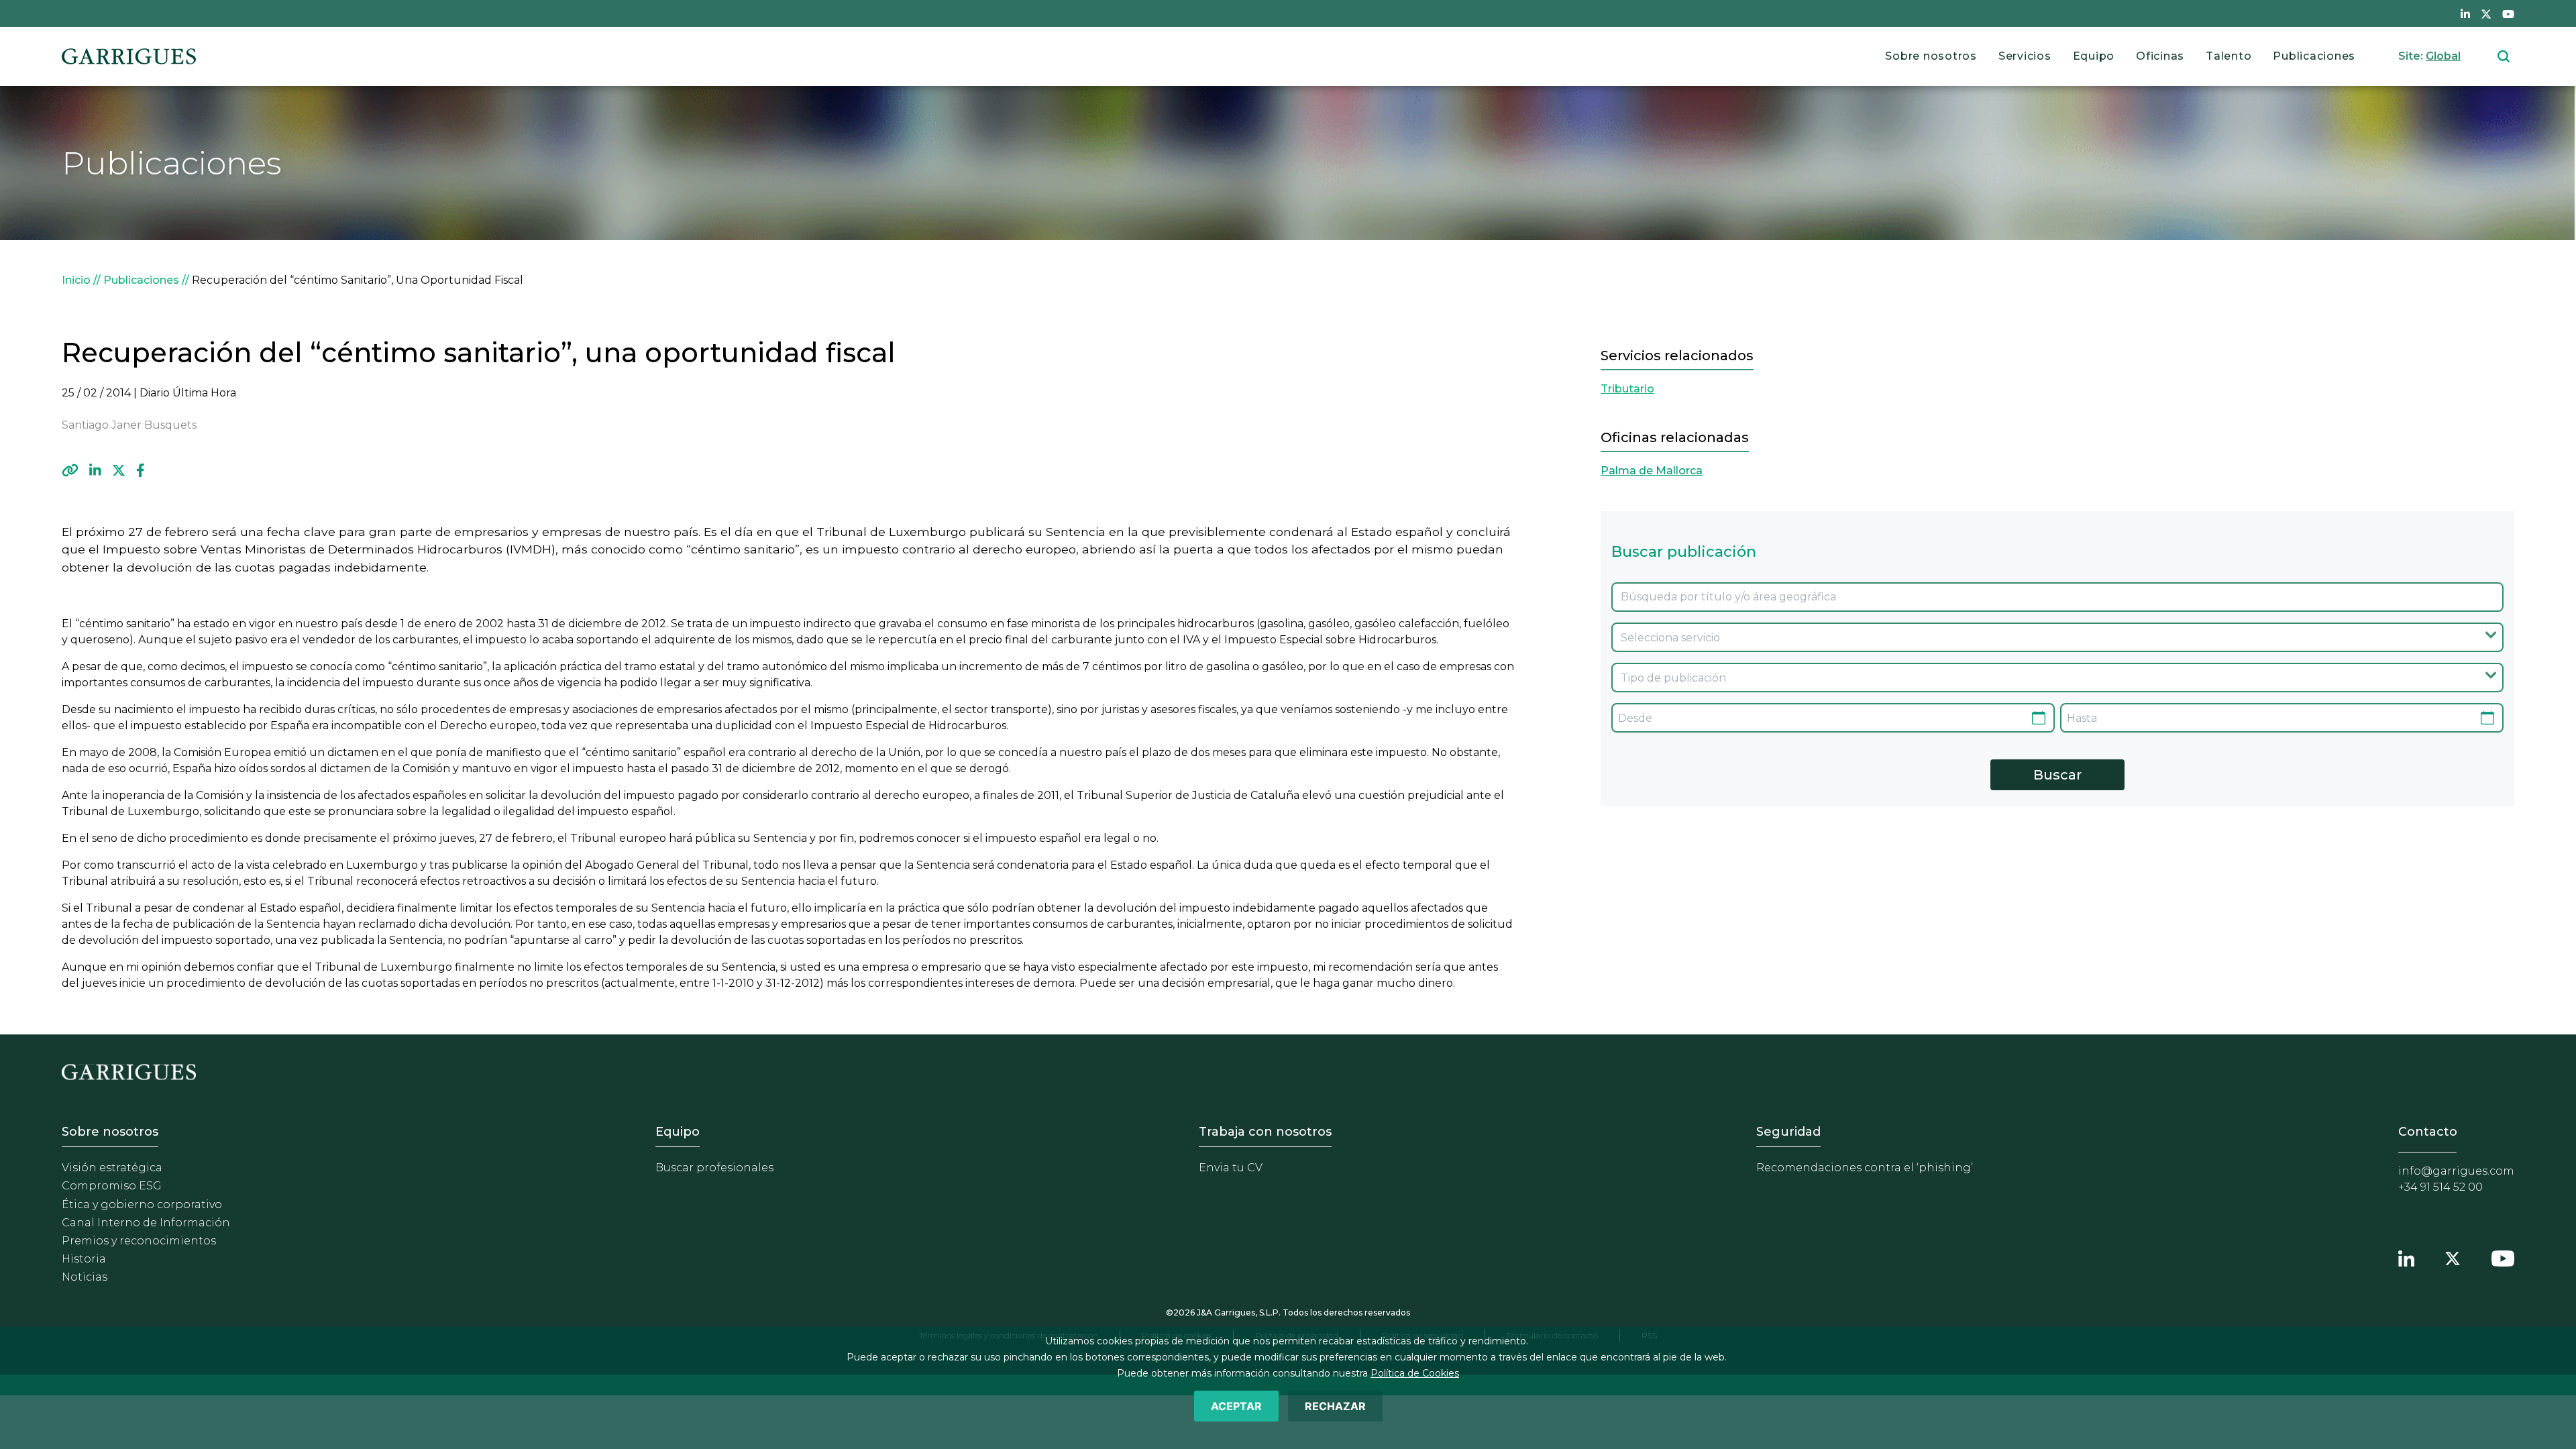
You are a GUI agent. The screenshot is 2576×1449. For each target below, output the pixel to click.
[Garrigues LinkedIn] (2406, 1256)
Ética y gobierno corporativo (142, 1204)
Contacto (2428, 1132)
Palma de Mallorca (1652, 471)
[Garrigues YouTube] (2503, 1256)
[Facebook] (141, 470)
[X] (119, 470)
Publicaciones (2314, 56)
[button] (70, 470)
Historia (84, 1259)
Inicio (76, 280)
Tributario (1627, 389)
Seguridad (1788, 1132)
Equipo (2094, 56)
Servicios (2025, 56)
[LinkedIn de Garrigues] (2465, 13)
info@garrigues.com (2456, 1171)
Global (2443, 56)
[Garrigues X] (2453, 1256)
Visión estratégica (112, 1168)
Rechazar (1335, 1406)
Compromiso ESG (112, 1186)
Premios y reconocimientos (139, 1241)
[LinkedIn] (95, 470)
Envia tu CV (1231, 1168)
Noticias (85, 1277)
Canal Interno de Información (146, 1223)
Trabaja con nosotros (1265, 1132)
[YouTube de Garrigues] (2508, 13)
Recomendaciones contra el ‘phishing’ (1865, 1168)
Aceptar (1236, 1406)
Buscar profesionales (714, 1168)
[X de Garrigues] (2486, 13)
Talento (2229, 56)
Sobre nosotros (1931, 56)
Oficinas (2160, 56)
